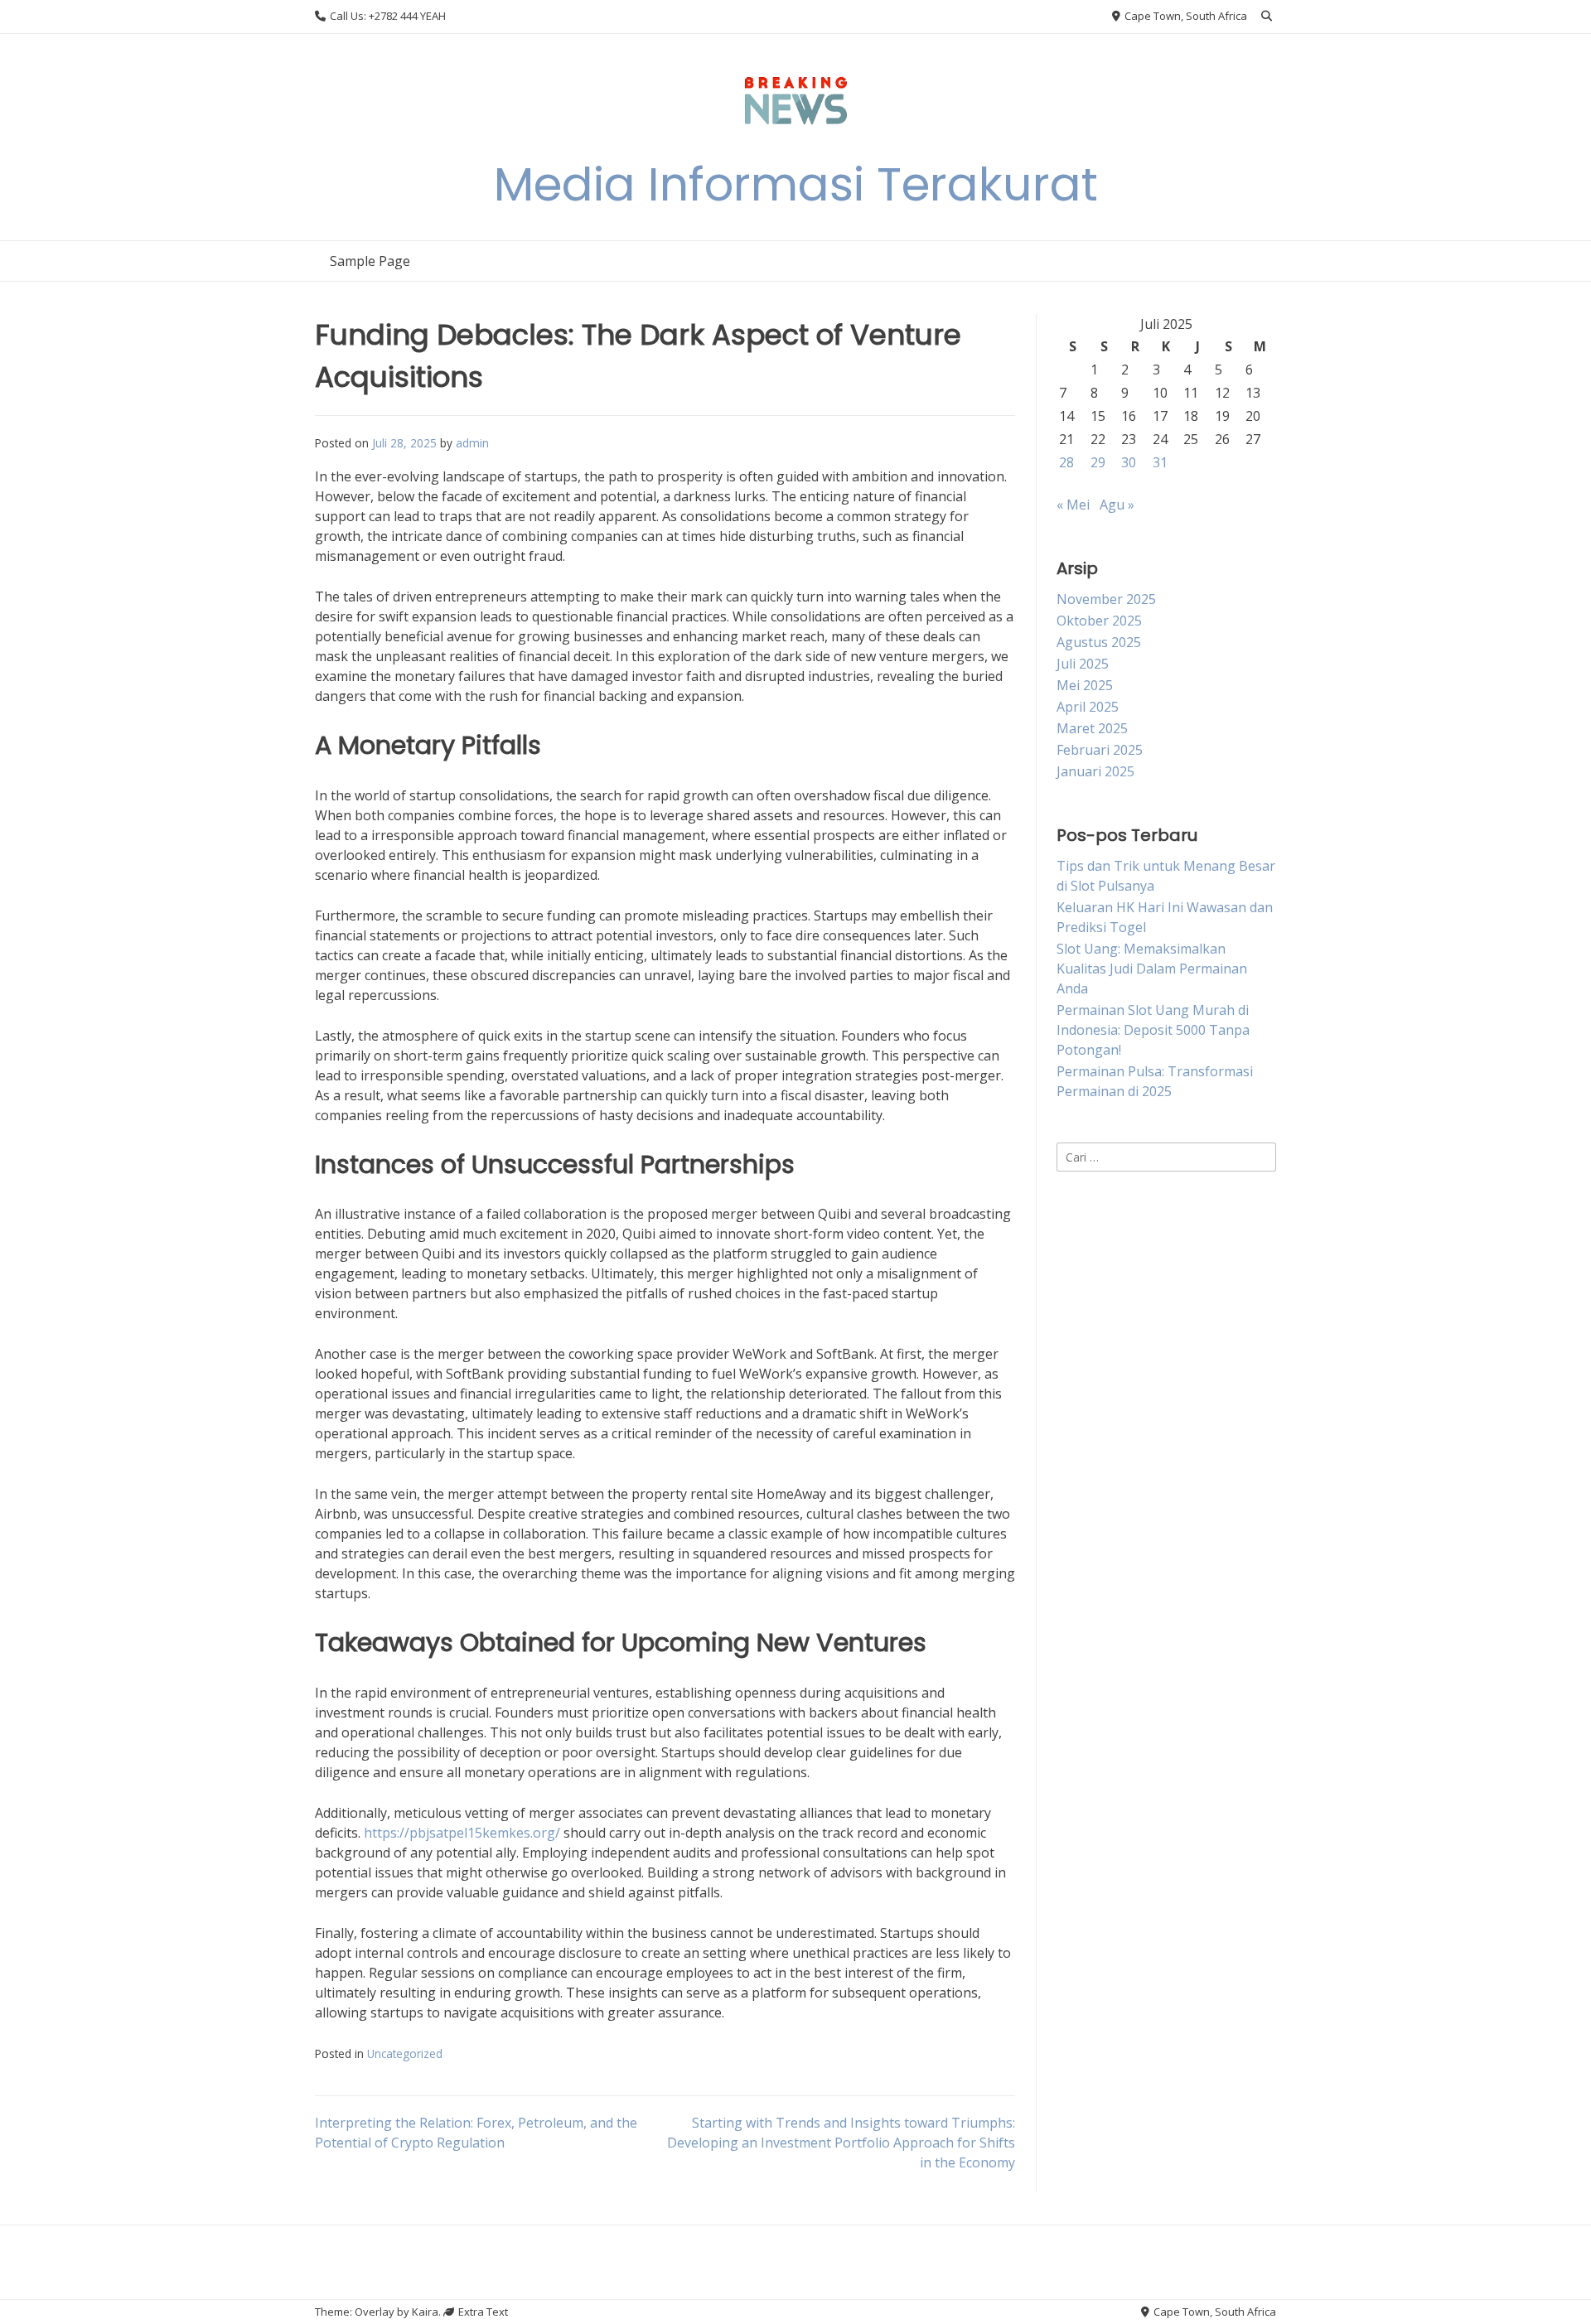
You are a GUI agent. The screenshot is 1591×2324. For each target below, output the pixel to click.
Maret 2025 (1092, 728)
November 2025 (1106, 599)
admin (472, 443)
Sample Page (370, 261)
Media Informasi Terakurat (796, 184)
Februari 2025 (1100, 750)
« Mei (1073, 505)
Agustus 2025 (1099, 642)
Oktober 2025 (1099, 621)
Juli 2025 (1083, 664)
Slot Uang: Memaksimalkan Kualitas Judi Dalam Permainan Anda (1152, 969)
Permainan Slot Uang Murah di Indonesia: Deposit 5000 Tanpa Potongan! (1153, 1030)
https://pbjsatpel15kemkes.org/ (462, 1833)
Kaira (425, 2312)
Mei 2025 (1085, 685)
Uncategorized (405, 2053)
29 (1098, 462)
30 (1129, 462)
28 (1066, 462)
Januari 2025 (1095, 771)
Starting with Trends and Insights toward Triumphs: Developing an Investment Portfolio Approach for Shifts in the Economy (841, 2143)
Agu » (1117, 505)
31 (1160, 462)
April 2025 (1088, 707)
